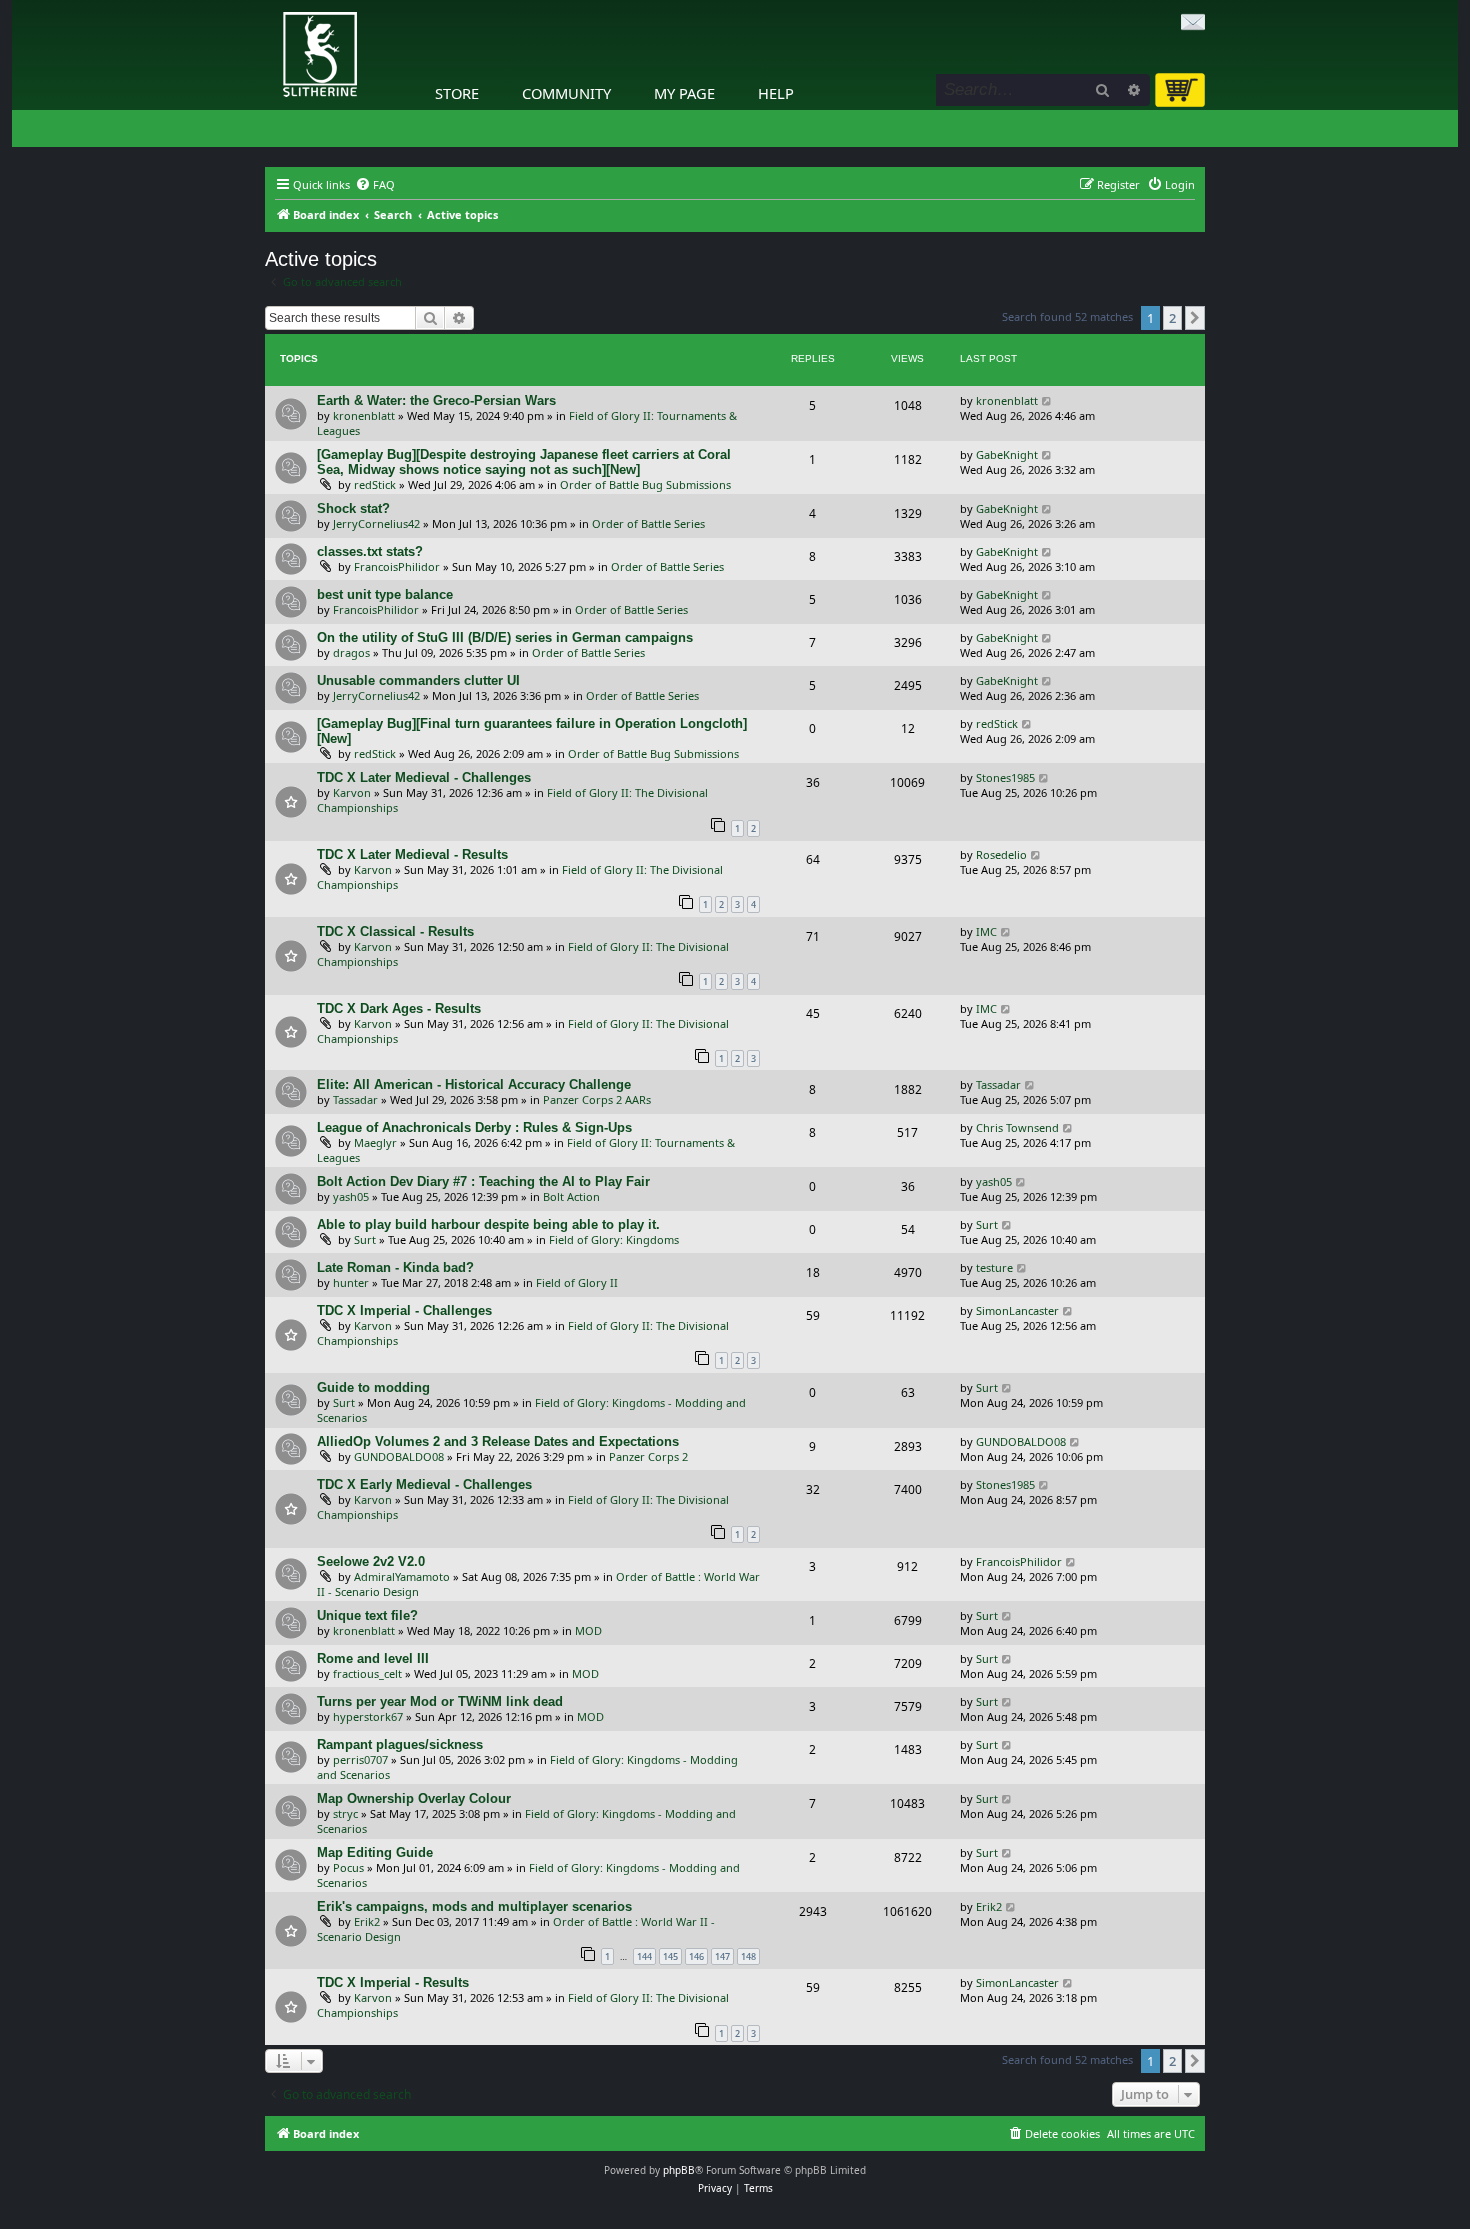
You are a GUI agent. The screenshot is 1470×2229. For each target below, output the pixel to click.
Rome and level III (373, 1658)
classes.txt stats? (370, 551)
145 (670, 1956)
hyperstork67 (368, 1716)
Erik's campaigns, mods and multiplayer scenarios (474, 1906)
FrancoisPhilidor (397, 566)
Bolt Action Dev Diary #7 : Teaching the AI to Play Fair (483, 1181)
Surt (365, 1239)
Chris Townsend (1017, 1127)
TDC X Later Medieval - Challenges (424, 777)
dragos (351, 652)
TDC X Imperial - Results (393, 1982)
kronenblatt (364, 415)
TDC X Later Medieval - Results (412, 854)
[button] (1195, 318)
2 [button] (1172, 318)
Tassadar (355, 1099)
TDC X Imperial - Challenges (404, 1310)
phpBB (679, 2170)
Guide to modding (373, 1387)
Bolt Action (571, 1196)
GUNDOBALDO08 (399, 1456)
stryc (345, 1813)
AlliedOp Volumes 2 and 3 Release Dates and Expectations (498, 1441)
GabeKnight (1007, 454)
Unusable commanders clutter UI (418, 680)
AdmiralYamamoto (402, 1576)
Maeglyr (375, 1142)
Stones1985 (1005, 777)
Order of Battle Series (648, 523)
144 (644, 1956)
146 (696, 1956)
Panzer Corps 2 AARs (597, 1099)
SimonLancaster (1017, 1310)
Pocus (348, 1867)
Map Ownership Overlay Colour (414, 1798)
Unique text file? (367, 1615)
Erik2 (367, 1921)
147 (722, 1956)
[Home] (270, 5)
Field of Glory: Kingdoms (614, 1239)
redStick (375, 484)
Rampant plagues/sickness (400, 1744)
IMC (986, 931)
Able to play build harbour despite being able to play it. (488, 1224)
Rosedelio (1001, 854)
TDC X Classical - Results (395, 931)
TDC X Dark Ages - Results (399, 1008)
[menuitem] (375, 185)
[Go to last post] (1047, 400)
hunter (351, 1282)
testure (994, 1267)
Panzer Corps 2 (648, 1456)
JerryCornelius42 (376, 523)
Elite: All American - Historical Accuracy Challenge (474, 1084)
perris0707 (360, 1759)
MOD (588, 1630)
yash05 (351, 1196)
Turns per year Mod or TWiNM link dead (440, 1701)
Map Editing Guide (375, 1852)
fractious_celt (367, 1673)
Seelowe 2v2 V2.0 (371, 1561)
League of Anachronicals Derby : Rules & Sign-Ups (474, 1127)
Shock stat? (353, 508)
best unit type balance (385, 594)
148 (748, 1956)
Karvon (352, 792)
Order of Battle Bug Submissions (645, 484)
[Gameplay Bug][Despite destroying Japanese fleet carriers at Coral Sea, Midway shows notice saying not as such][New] (524, 462)
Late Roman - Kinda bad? (395, 1267)
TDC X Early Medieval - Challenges (424, 1484)
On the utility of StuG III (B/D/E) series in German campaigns (505, 637)
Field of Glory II (577, 1282)
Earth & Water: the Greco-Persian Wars (436, 400)
